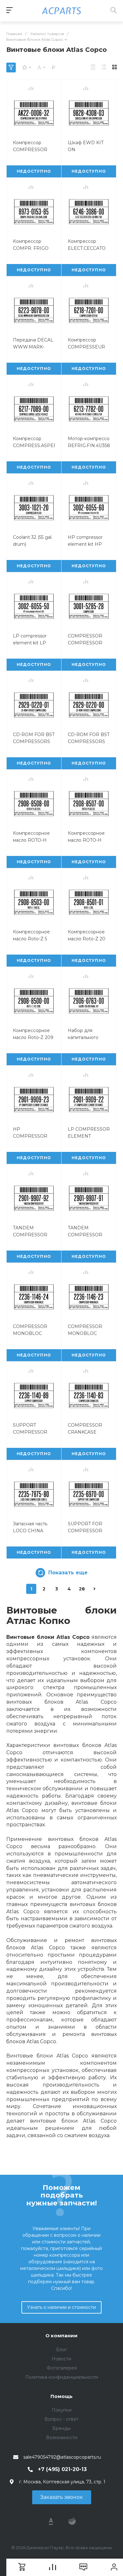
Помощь (61, 2396)
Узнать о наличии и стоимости (61, 2307)
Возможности (62, 2438)
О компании (61, 2336)
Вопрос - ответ (61, 2419)
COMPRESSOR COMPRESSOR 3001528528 (85, 643)
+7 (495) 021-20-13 (62, 2469)
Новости (61, 2359)
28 (82, 1589)
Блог (61, 2350)
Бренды (61, 2428)
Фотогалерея (62, 2368)
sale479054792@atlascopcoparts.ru (62, 2457)
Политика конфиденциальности (62, 2377)
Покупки (62, 2410)
